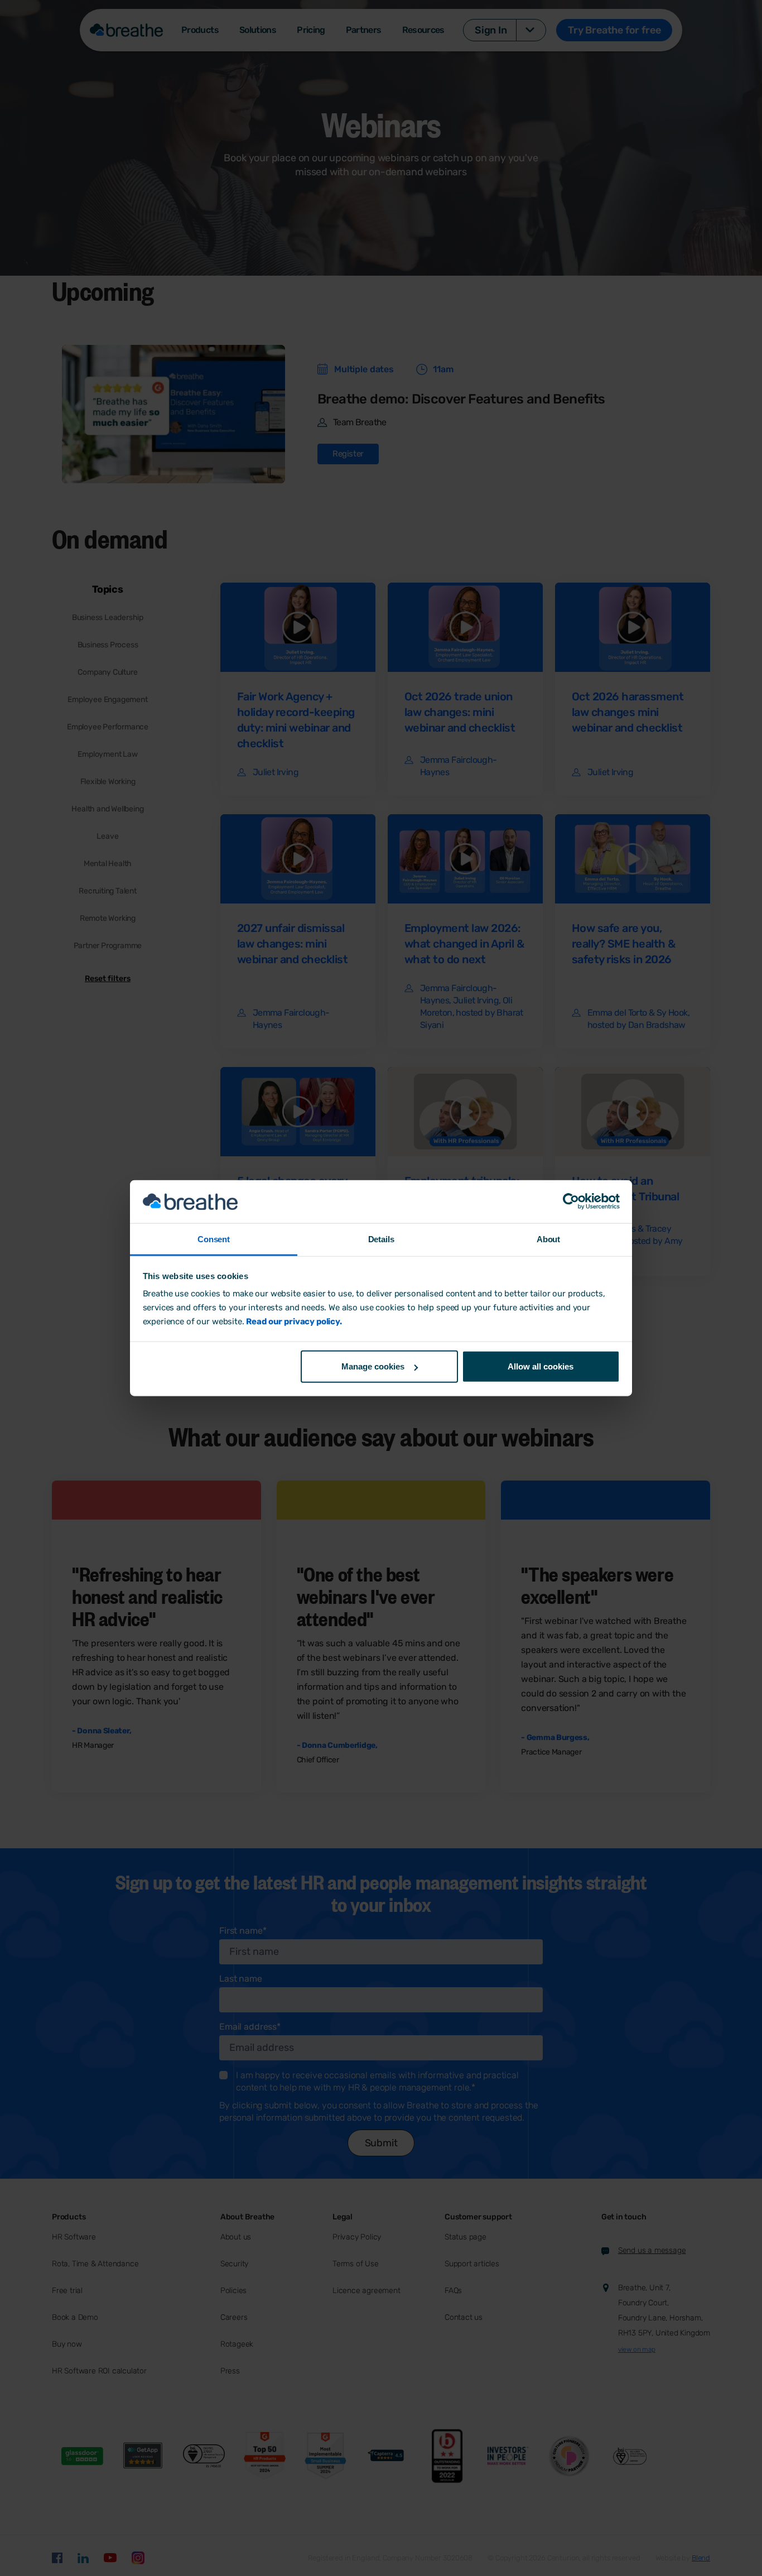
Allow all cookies (541, 1366)
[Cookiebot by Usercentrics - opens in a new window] (571, 1202)
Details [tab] (381, 1239)
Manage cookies (373, 1366)
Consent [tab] (214, 1239)
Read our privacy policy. (294, 1321)
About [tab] (548, 1239)
